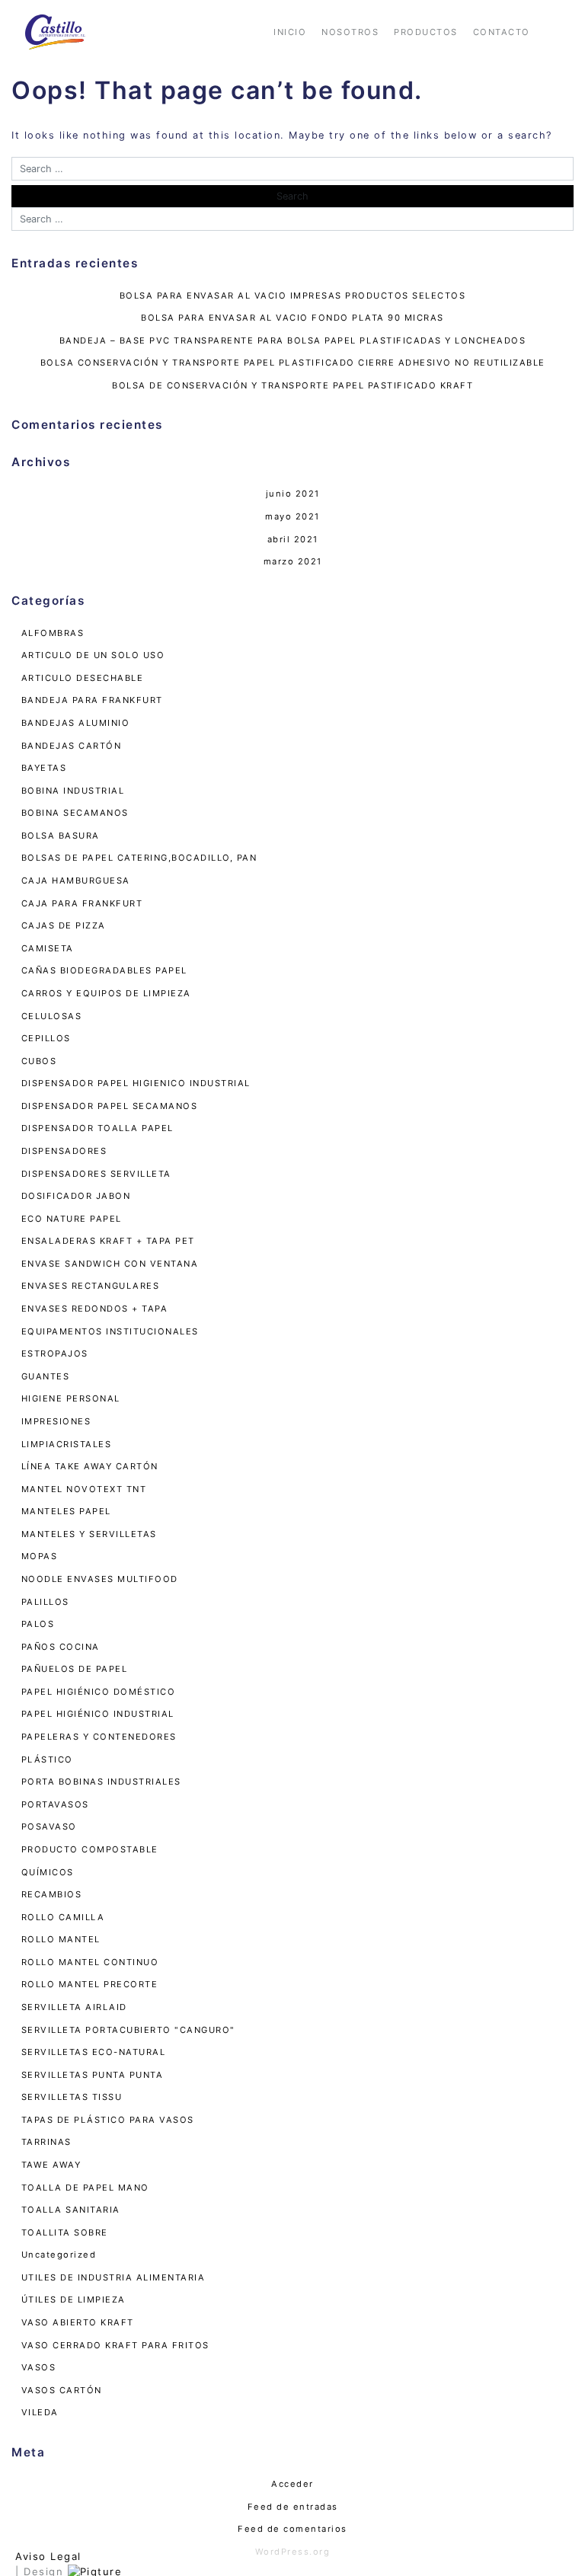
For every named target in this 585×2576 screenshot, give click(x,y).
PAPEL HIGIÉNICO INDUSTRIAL (98, 1714)
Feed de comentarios (292, 2529)
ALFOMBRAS (53, 633)
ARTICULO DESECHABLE (83, 678)
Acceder (292, 2484)
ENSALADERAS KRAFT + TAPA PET (108, 1241)
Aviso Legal (48, 2556)
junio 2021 (293, 494)
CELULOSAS (52, 1016)
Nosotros (350, 32)
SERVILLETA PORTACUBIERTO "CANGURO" (128, 2030)
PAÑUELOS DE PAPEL (75, 1669)
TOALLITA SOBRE (65, 2232)
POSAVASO (49, 1827)
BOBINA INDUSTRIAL (73, 791)
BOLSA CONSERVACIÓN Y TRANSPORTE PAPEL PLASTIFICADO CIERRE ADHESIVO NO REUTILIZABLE (293, 363)
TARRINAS (46, 2142)
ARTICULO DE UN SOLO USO (93, 655)
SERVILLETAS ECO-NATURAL (94, 2052)
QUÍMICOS (48, 1872)
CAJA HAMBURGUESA (76, 881)
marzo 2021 (293, 561)
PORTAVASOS (55, 1804)
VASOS (39, 2367)
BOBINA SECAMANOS (75, 813)
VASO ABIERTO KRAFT (78, 2322)
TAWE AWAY (51, 2165)
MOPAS (40, 1556)
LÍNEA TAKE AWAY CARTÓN (90, 1466)
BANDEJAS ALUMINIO (76, 723)
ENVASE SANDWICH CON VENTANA (110, 1264)
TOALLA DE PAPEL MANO (85, 2188)
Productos (426, 32)
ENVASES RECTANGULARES (91, 1286)
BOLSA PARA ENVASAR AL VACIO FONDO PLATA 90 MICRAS (292, 318)
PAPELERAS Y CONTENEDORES (99, 1737)
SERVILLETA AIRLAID (74, 2007)
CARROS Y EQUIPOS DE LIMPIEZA (106, 993)
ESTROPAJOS (55, 1354)
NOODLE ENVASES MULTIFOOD (100, 1579)
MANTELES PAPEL (66, 1511)
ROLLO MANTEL (61, 1939)
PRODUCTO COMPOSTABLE (90, 1849)
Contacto (502, 32)
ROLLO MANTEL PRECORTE (90, 1984)
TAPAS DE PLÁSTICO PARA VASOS (108, 2120)
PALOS (38, 1624)
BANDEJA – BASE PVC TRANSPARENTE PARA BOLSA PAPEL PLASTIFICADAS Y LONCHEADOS (293, 340)
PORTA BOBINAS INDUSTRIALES (101, 1782)
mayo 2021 (292, 516)
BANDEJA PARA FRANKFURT (92, 700)
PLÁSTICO (47, 1759)
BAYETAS (44, 768)
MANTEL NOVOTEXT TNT (84, 1489)
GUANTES (46, 1376)
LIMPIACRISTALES (67, 1444)
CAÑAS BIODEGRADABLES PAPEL (104, 970)
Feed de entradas (293, 2507)
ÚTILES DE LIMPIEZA (74, 2300)
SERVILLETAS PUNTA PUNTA (93, 2075)
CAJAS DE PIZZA (64, 925)
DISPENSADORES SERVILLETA (96, 1174)
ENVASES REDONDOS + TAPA (95, 1309)
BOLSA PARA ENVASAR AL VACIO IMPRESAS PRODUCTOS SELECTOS (293, 296)
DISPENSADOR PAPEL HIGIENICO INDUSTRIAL (136, 1083)
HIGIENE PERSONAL (71, 1398)
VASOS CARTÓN (62, 2390)
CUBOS (39, 1061)
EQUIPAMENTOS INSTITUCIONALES (110, 1331)
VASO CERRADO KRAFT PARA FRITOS (115, 2345)
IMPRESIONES (56, 1421)
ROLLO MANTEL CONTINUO (90, 1962)
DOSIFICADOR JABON (76, 1196)
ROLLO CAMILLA (63, 1917)
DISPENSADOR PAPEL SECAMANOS (110, 1106)
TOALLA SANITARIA (71, 2210)
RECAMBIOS (52, 1894)
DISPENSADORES (64, 1151)
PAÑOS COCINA (61, 1647)
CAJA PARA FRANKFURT (82, 903)
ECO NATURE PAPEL (72, 1219)
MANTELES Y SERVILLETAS (89, 1534)
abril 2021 (293, 539)
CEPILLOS (46, 1038)
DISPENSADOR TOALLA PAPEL (97, 1128)
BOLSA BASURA (61, 836)
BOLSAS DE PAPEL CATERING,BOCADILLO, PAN (139, 858)
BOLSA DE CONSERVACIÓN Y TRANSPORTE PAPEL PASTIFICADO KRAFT (292, 385)
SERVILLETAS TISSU (72, 2097)
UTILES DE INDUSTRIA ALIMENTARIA (113, 2277)
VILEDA (40, 2412)
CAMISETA (48, 948)
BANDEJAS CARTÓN (72, 746)
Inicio (290, 32)
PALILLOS (45, 1602)
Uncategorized (59, 2255)
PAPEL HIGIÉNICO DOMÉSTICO (99, 1692)
